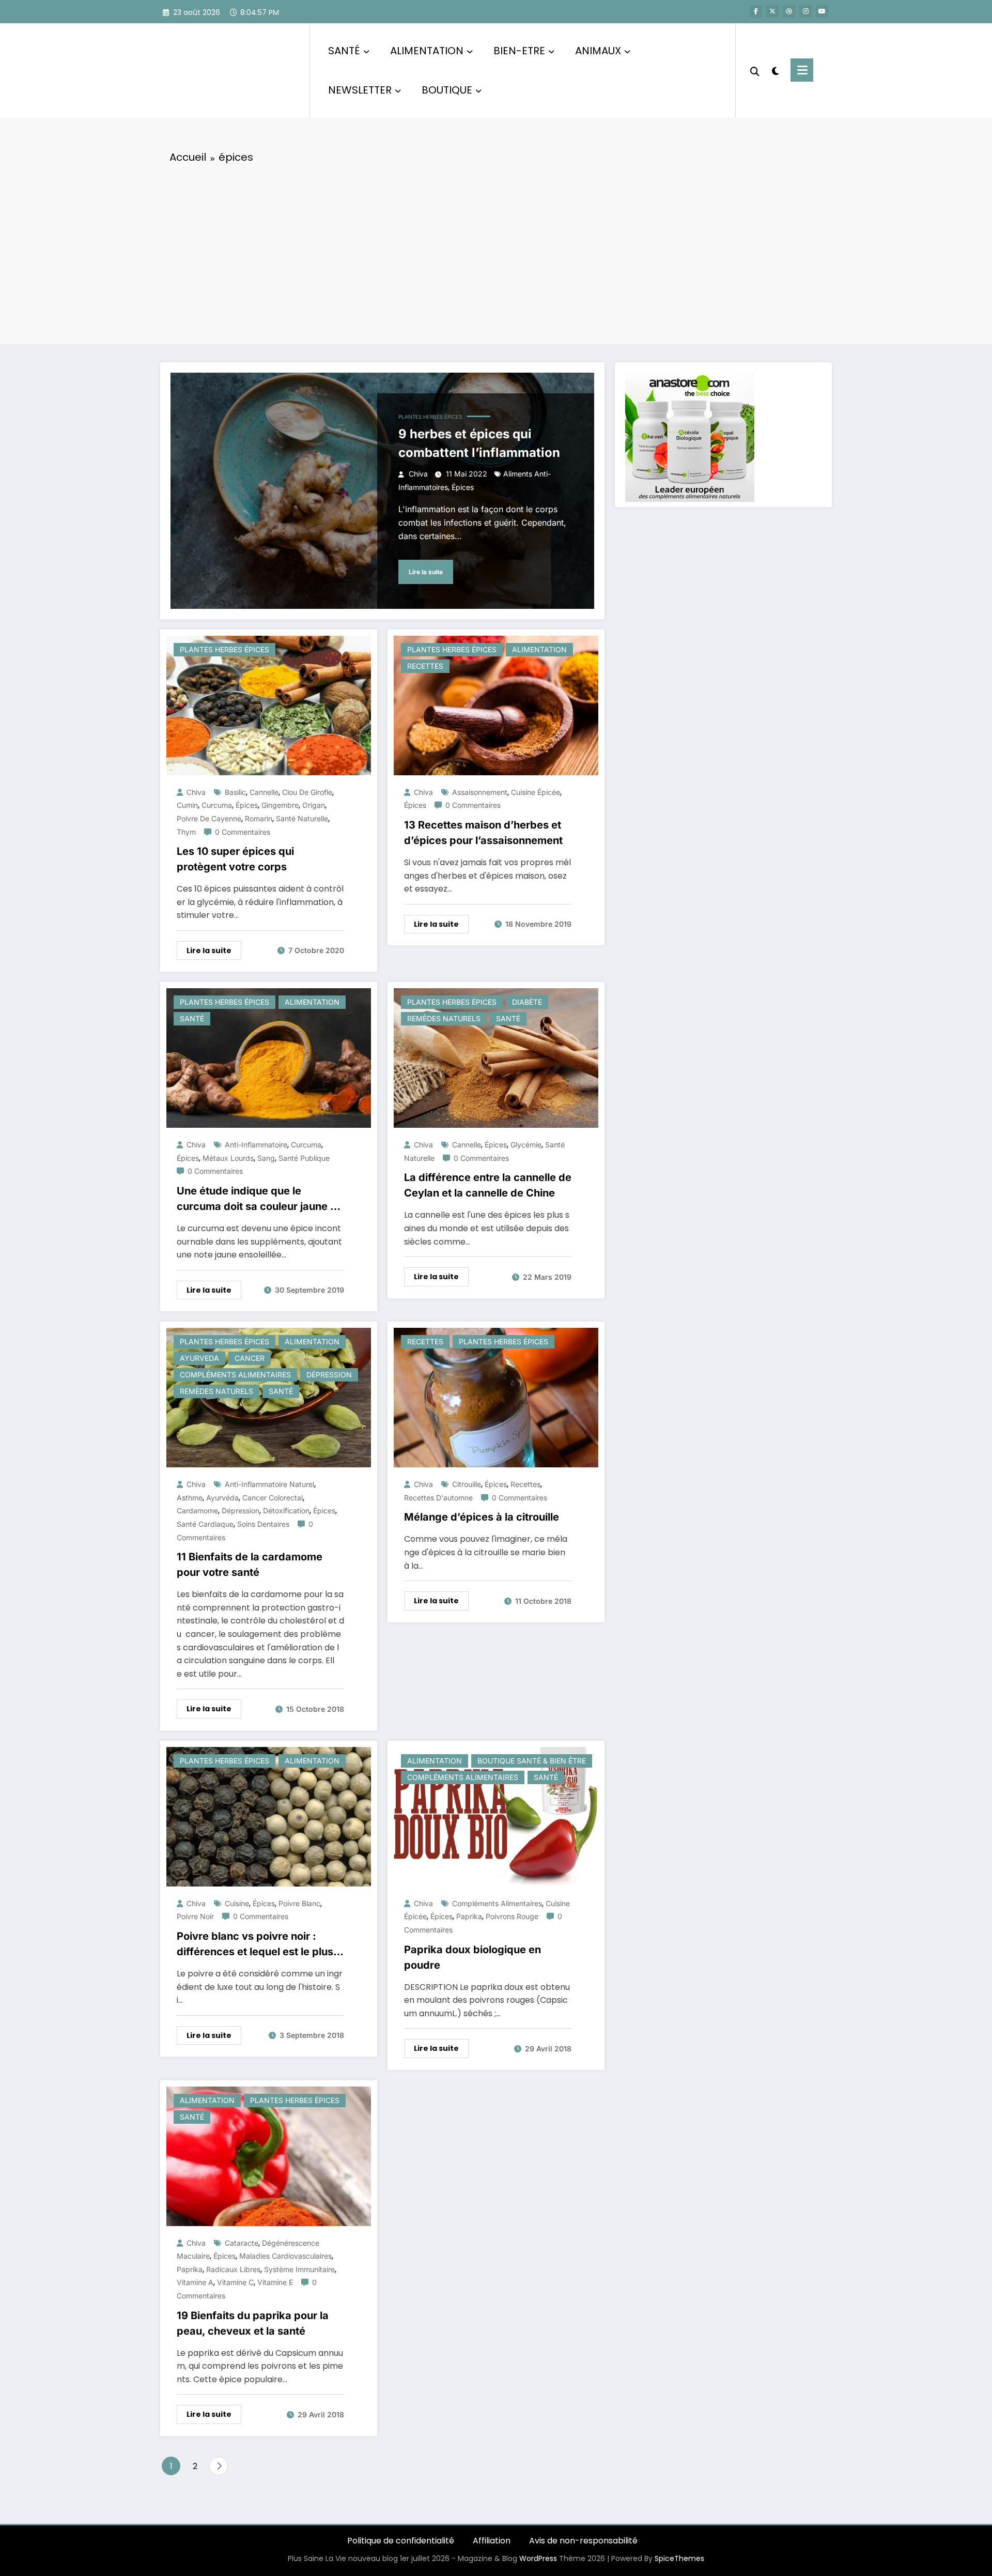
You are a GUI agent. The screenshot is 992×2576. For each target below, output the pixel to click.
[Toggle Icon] (802, 70)
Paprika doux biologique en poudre (472, 1957)
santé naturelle (302, 818)
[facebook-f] (756, 11)
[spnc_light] (775, 70)
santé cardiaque (205, 1524)
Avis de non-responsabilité (583, 2541)
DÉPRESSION (329, 1375)
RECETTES (425, 666)
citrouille (467, 1484)
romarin (259, 818)
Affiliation (492, 2541)
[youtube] (822, 11)
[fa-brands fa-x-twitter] (772, 11)
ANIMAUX (598, 51)
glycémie (526, 1145)
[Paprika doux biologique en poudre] (496, 1816)
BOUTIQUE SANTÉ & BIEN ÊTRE (532, 1761)
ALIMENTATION (427, 51)
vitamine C (235, 2282)
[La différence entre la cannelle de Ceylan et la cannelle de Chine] (496, 1058)
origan (314, 805)
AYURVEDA (199, 1358)
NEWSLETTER (360, 90)
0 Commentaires (243, 832)
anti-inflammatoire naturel (269, 1484)
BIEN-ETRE (519, 51)
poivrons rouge (512, 1916)
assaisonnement (480, 792)
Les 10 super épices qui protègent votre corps (235, 859)
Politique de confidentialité (401, 2541)
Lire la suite (426, 572)
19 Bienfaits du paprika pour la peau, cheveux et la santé (253, 2323)
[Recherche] (755, 70)
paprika (469, 1916)
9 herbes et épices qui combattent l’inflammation (479, 443)
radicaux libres (233, 2269)
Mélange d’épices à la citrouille (482, 1517)
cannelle (264, 792)
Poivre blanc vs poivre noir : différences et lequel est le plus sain (255, 1945)
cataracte (242, 2243)
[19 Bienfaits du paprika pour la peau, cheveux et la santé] (269, 2156)
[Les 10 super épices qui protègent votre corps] (269, 705)
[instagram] (805, 11)
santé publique (304, 1158)
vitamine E (275, 2282)
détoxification (286, 1511)
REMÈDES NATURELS (444, 1018)
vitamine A (195, 2282)
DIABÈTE (527, 1002)
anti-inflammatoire (256, 1145)
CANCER (250, 1358)
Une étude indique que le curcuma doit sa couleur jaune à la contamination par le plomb (257, 1199)
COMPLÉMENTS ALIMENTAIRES (235, 1375)
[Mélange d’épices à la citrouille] (496, 1397)
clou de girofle (307, 792)
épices (463, 487)
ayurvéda (222, 1498)
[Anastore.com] (690, 436)
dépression (241, 1511)
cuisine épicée (536, 792)
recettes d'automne (438, 1498)
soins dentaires (263, 1524)
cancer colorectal (273, 1498)
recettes (525, 1484)
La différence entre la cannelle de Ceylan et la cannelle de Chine (488, 1185)
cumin (187, 805)
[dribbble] (789, 11)
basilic (235, 792)
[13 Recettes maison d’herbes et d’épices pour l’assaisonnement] (496, 705)
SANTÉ (344, 51)
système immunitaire (299, 2269)
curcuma (217, 805)
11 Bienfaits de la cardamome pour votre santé (250, 1565)
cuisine (237, 1903)
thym (186, 832)
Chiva (418, 474)
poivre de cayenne (209, 818)
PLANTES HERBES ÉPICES (430, 417)
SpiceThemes (679, 2558)
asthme (190, 1498)
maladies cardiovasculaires (285, 2256)
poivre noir (195, 1916)
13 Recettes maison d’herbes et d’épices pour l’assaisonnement (483, 833)
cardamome (197, 1511)
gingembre (280, 805)
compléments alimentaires (497, 1903)
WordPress (538, 2558)
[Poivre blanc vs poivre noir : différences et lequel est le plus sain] (269, 1816)
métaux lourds (228, 1158)
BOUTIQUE (447, 90)
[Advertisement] (496, 251)
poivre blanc (299, 1903)
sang (266, 1158)
